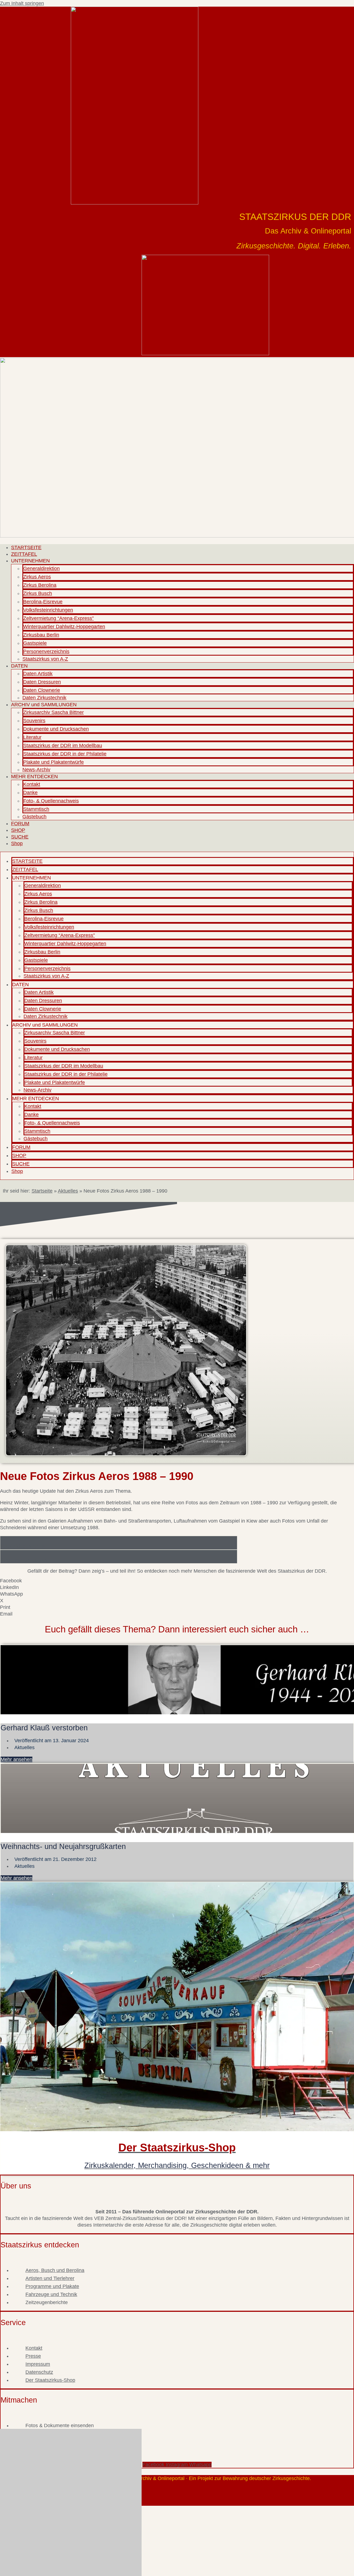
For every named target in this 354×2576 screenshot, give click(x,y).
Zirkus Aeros (37, 577)
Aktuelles (68, 1191)
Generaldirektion (41, 568)
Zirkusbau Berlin (41, 635)
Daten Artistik (38, 674)
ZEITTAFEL (24, 554)
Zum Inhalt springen (22, 3)
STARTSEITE (26, 547)
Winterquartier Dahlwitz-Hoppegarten (64, 627)
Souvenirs (34, 721)
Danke (30, 793)
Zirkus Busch (38, 593)
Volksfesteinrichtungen (48, 610)
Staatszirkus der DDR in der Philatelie (65, 754)
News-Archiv (36, 770)
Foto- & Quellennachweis (51, 801)
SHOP (18, 830)
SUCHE (20, 837)
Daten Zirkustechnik (44, 698)
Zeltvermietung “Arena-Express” (58, 618)
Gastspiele (35, 643)
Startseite (42, 1191)
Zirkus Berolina (40, 585)
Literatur (32, 737)
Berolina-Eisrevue (43, 602)
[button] (177, 1581)
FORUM (20, 824)
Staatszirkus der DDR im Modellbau (63, 746)
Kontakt (32, 784)
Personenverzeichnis (46, 651)
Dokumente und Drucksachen (56, 729)
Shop (17, 843)
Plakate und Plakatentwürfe (54, 762)
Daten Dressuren (42, 682)
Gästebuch (34, 817)
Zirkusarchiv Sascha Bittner (54, 712)
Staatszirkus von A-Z (45, 659)
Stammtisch (36, 809)
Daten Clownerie (42, 690)
